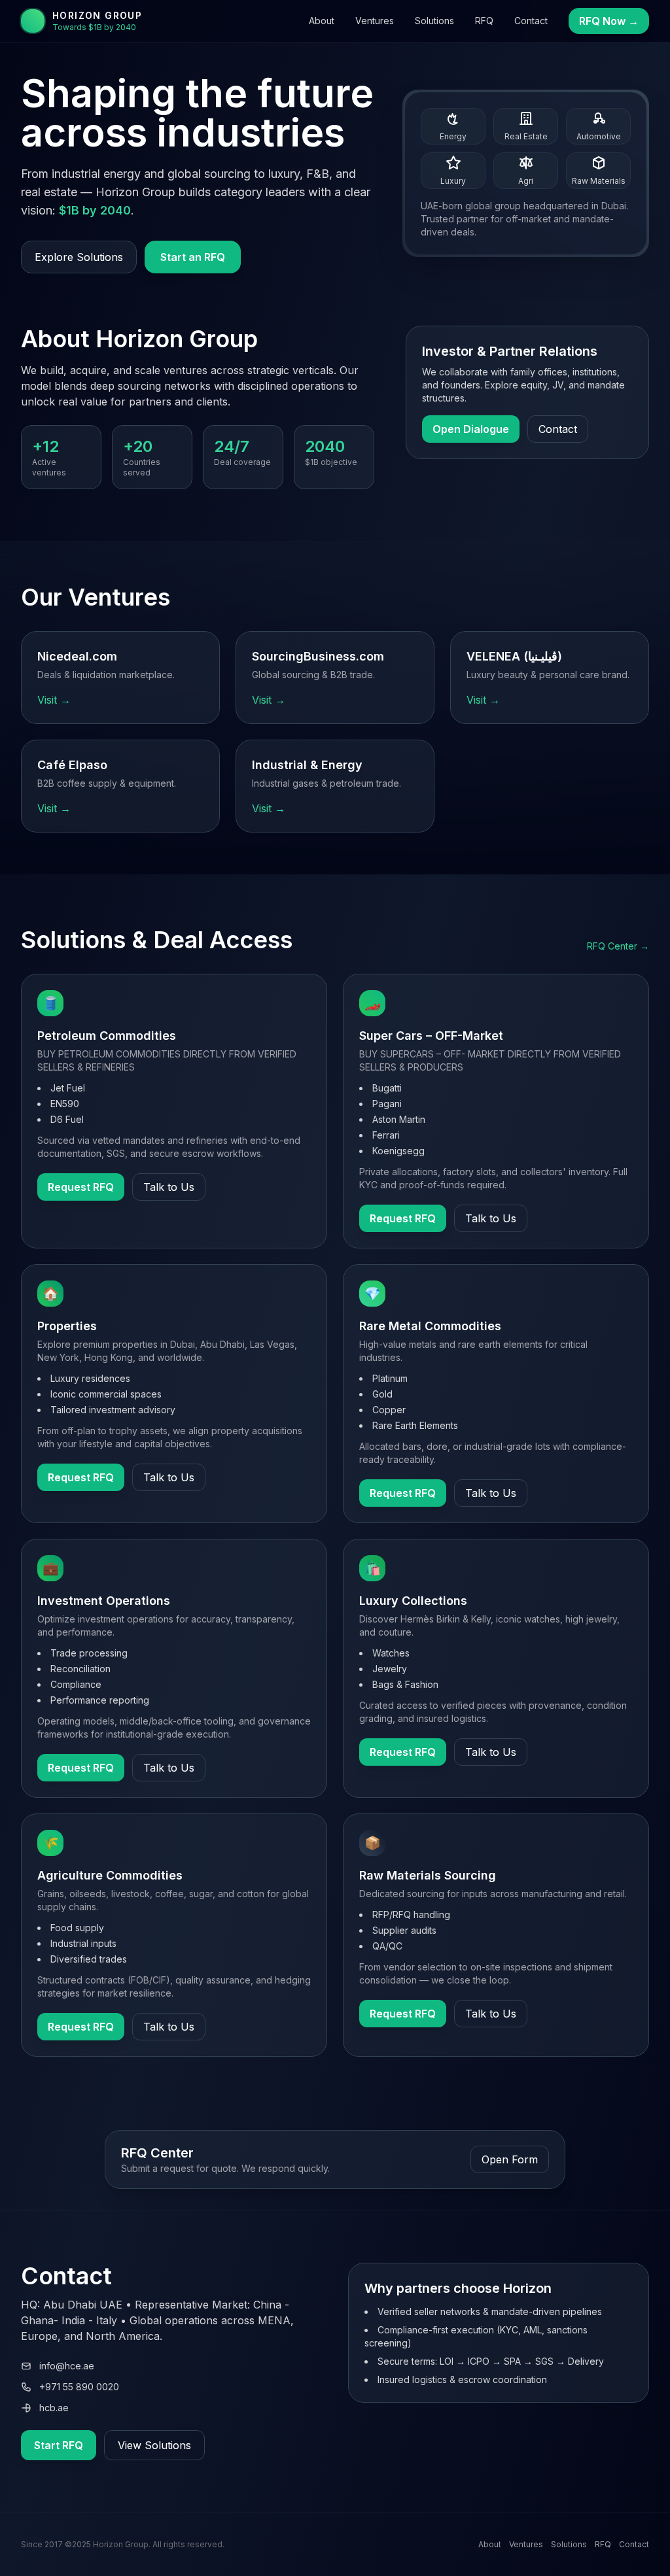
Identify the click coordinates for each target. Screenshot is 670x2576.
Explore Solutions (79, 257)
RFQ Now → (609, 21)
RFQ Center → (618, 946)
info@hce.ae (67, 2366)
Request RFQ (81, 1187)
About (322, 21)
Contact (531, 21)
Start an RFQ (193, 257)
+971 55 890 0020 (79, 2387)
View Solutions (154, 2445)
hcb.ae (54, 2408)
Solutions (434, 21)
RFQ (484, 21)
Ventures (375, 21)
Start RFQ (59, 2445)
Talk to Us (169, 1187)
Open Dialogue (471, 429)
